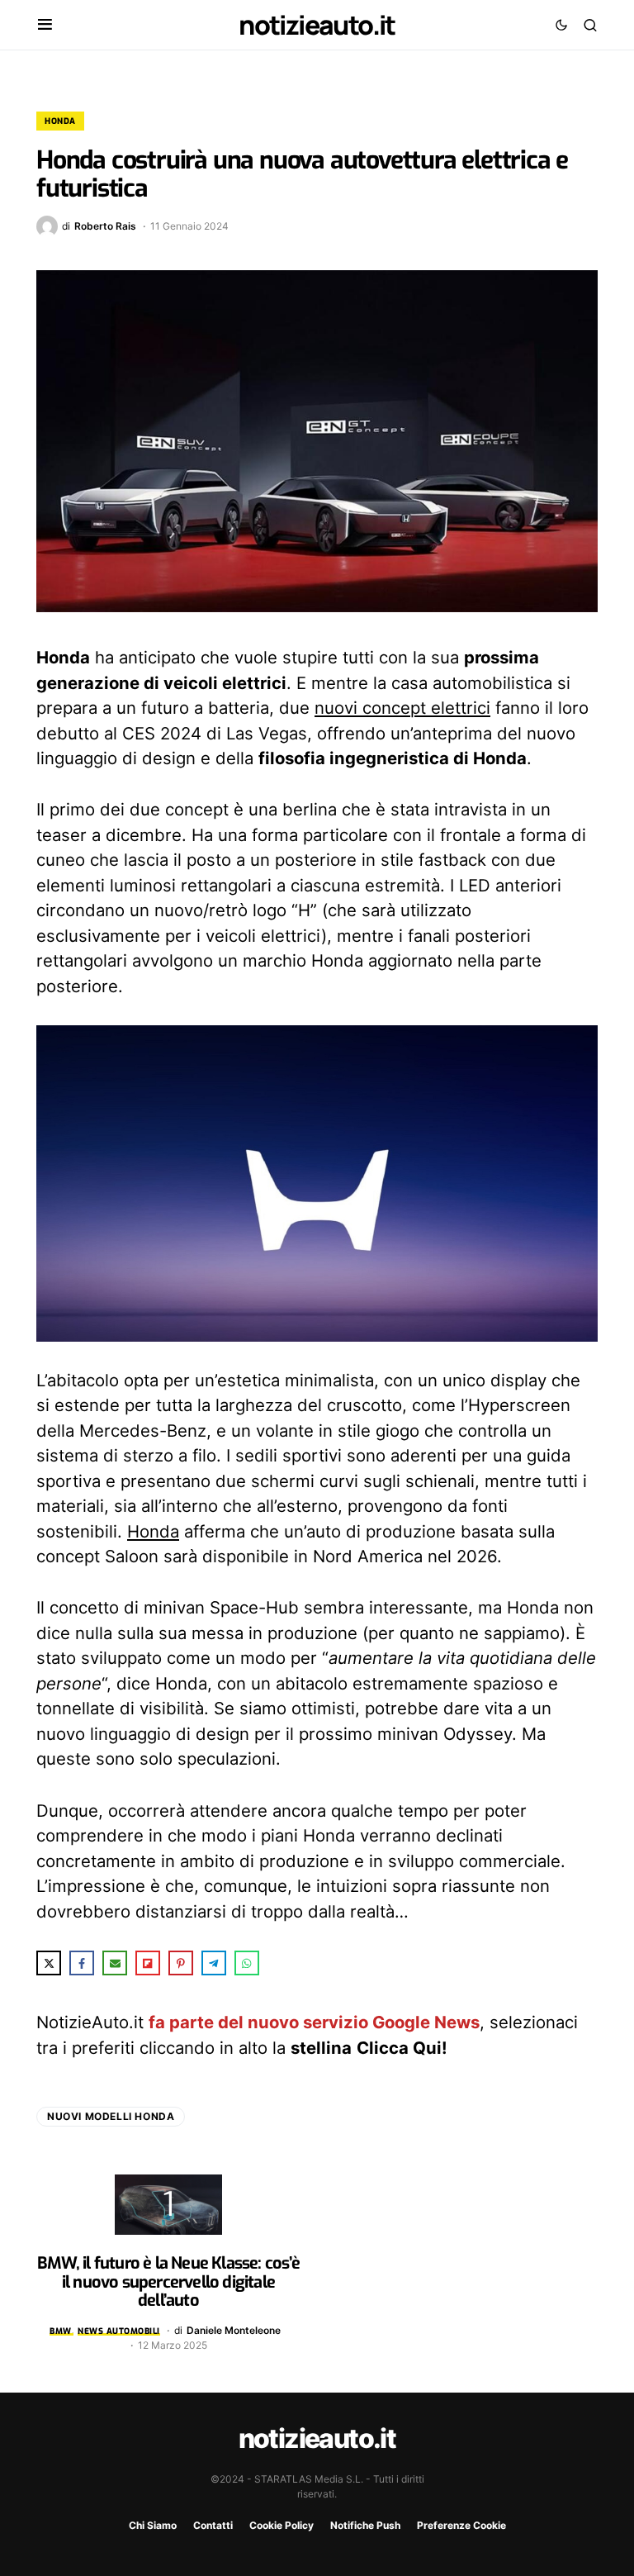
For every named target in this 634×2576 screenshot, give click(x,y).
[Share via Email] (115, 1963)
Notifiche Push (365, 2525)
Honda (60, 121)
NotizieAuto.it (317, 25)
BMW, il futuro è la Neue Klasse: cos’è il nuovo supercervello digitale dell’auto (168, 2282)
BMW (61, 2331)
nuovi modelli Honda (111, 2116)
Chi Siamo (153, 2525)
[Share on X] (49, 1963)
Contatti (213, 2525)
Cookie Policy (282, 2525)
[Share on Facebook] (82, 1963)
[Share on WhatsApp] (247, 1963)
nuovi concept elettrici (402, 708)
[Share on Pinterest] (181, 1963)
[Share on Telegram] (214, 1963)
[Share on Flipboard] (148, 1963)
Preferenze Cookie (461, 2525)
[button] (45, 25)
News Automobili (119, 2331)
